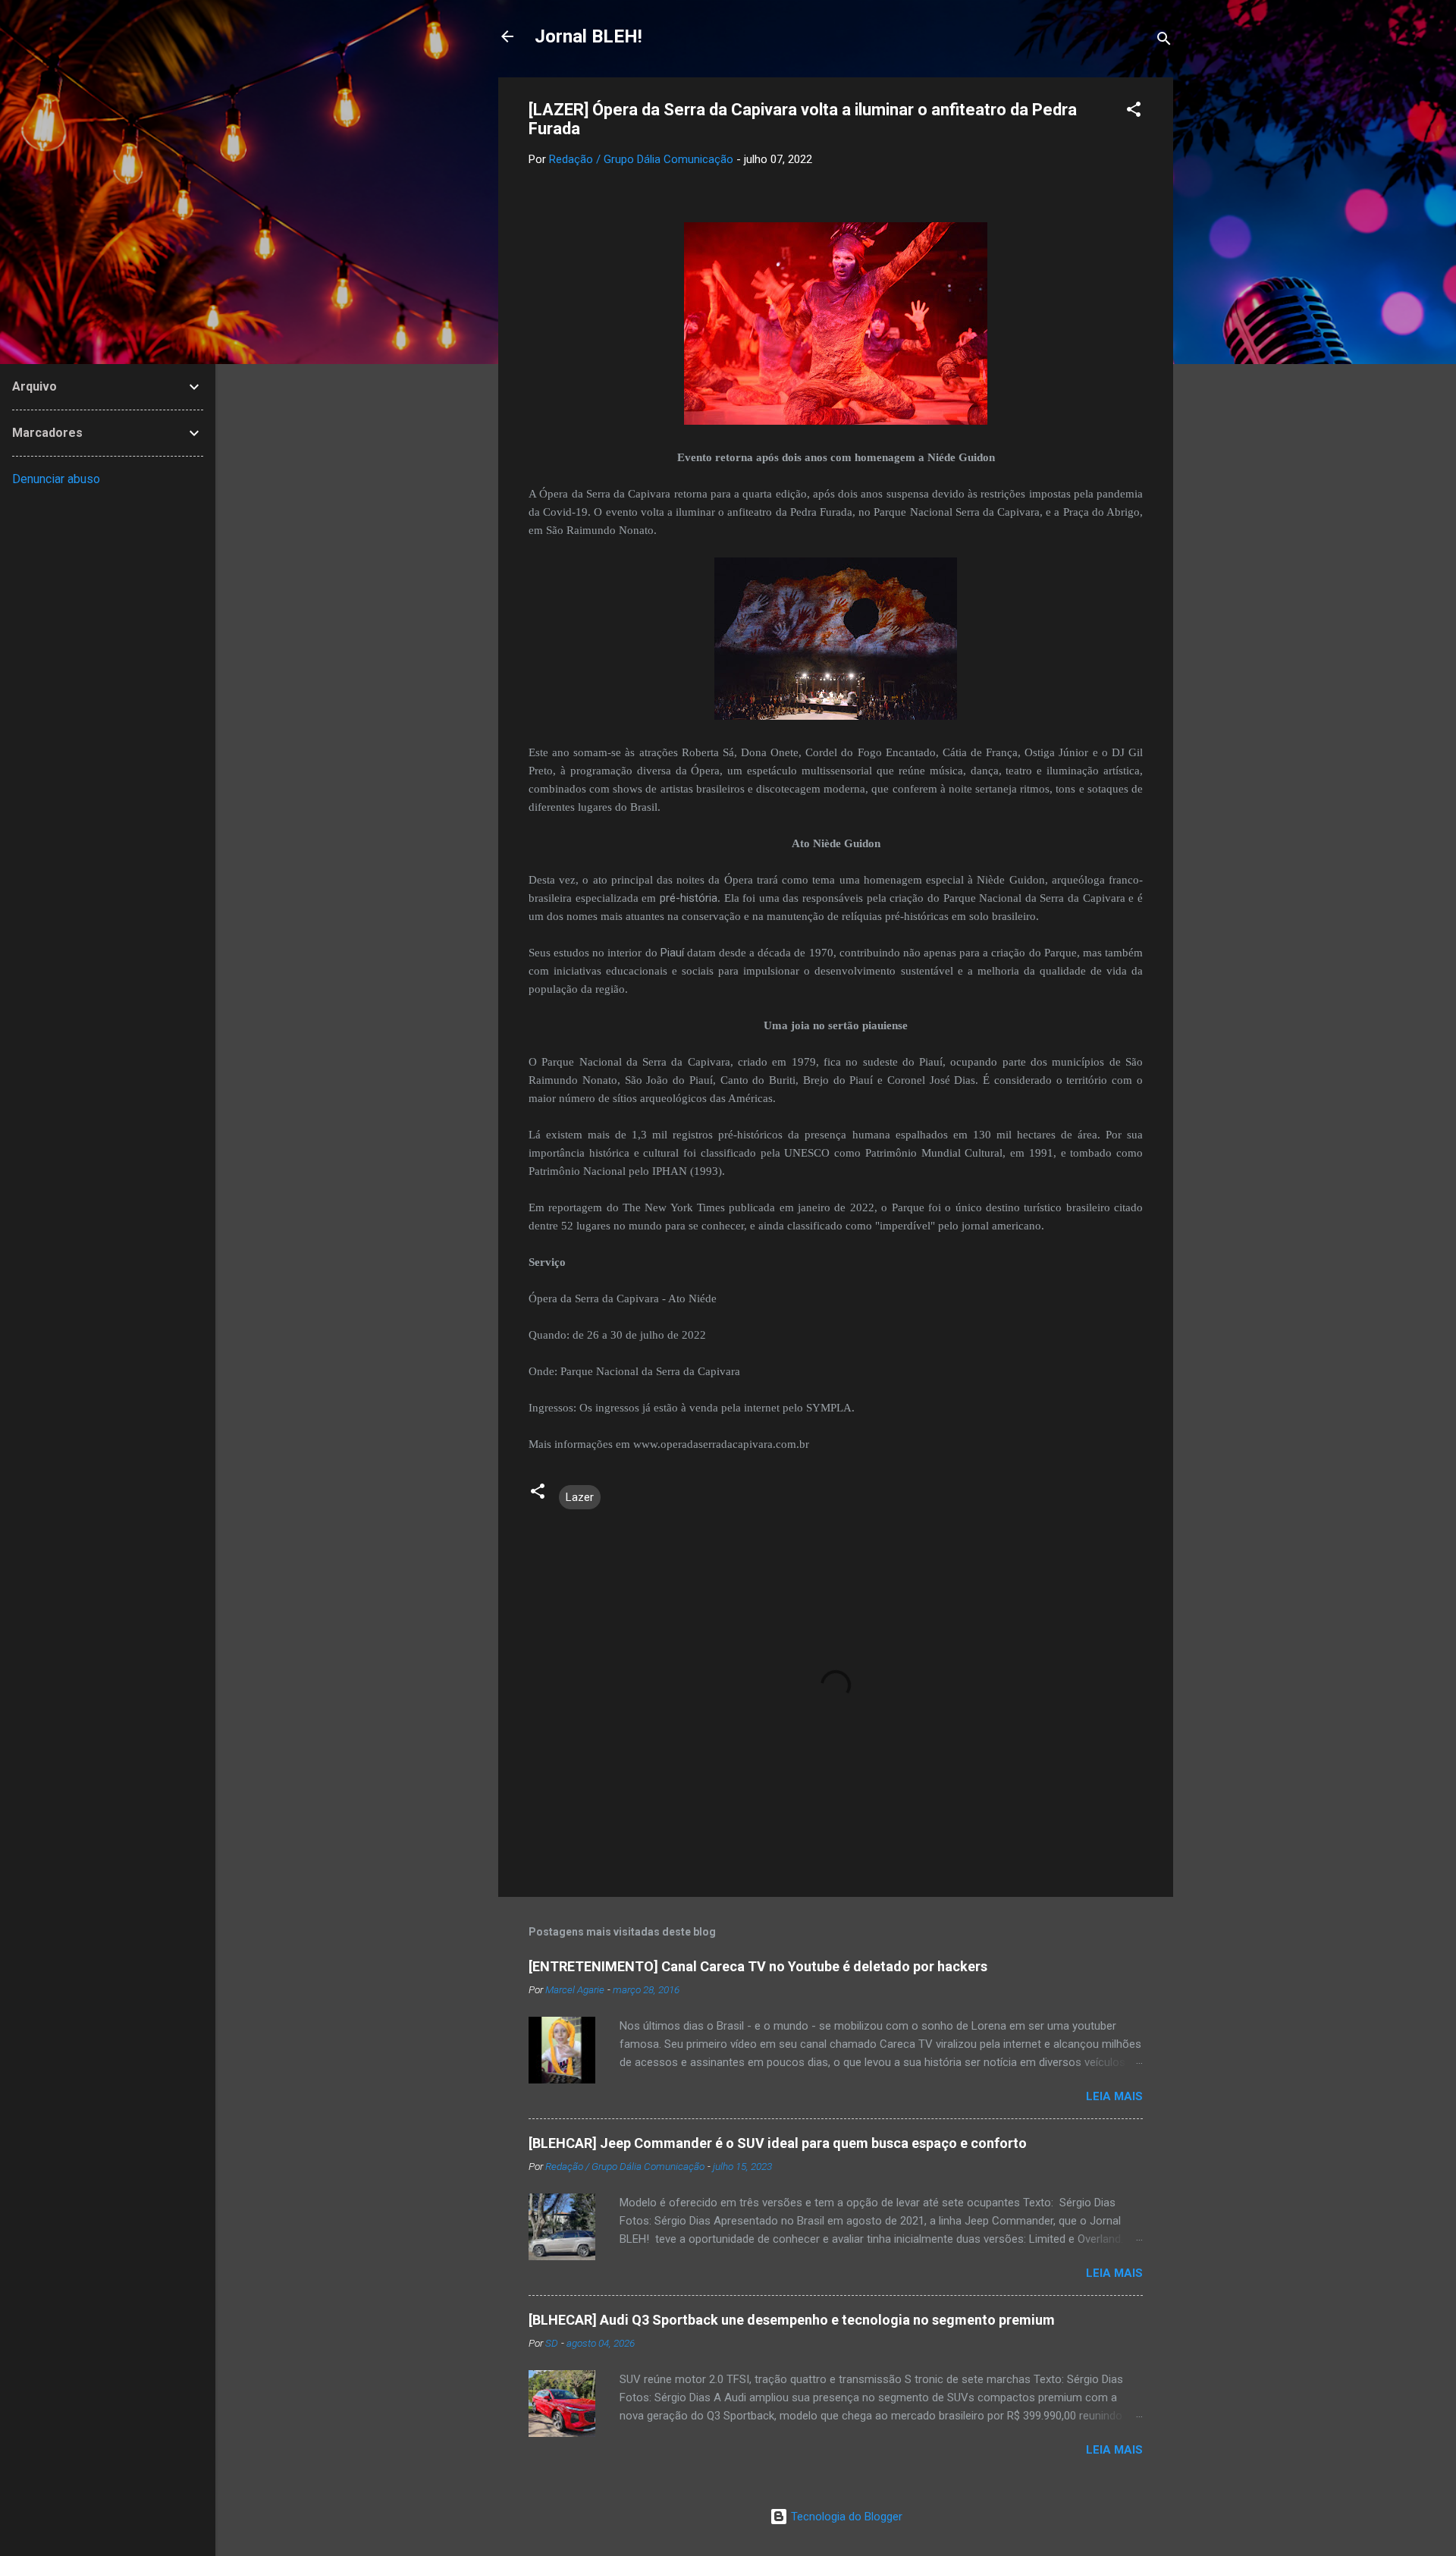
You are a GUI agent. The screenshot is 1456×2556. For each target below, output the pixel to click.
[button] (1134, 112)
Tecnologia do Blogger (845, 2517)
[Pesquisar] (1164, 41)
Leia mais (1114, 2096)
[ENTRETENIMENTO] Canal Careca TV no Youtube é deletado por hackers (758, 1966)
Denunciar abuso (56, 479)
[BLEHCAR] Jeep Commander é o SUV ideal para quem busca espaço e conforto (778, 2143)
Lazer (580, 1497)
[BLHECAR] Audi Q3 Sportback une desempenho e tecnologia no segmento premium (792, 2320)
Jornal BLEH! (588, 36)
